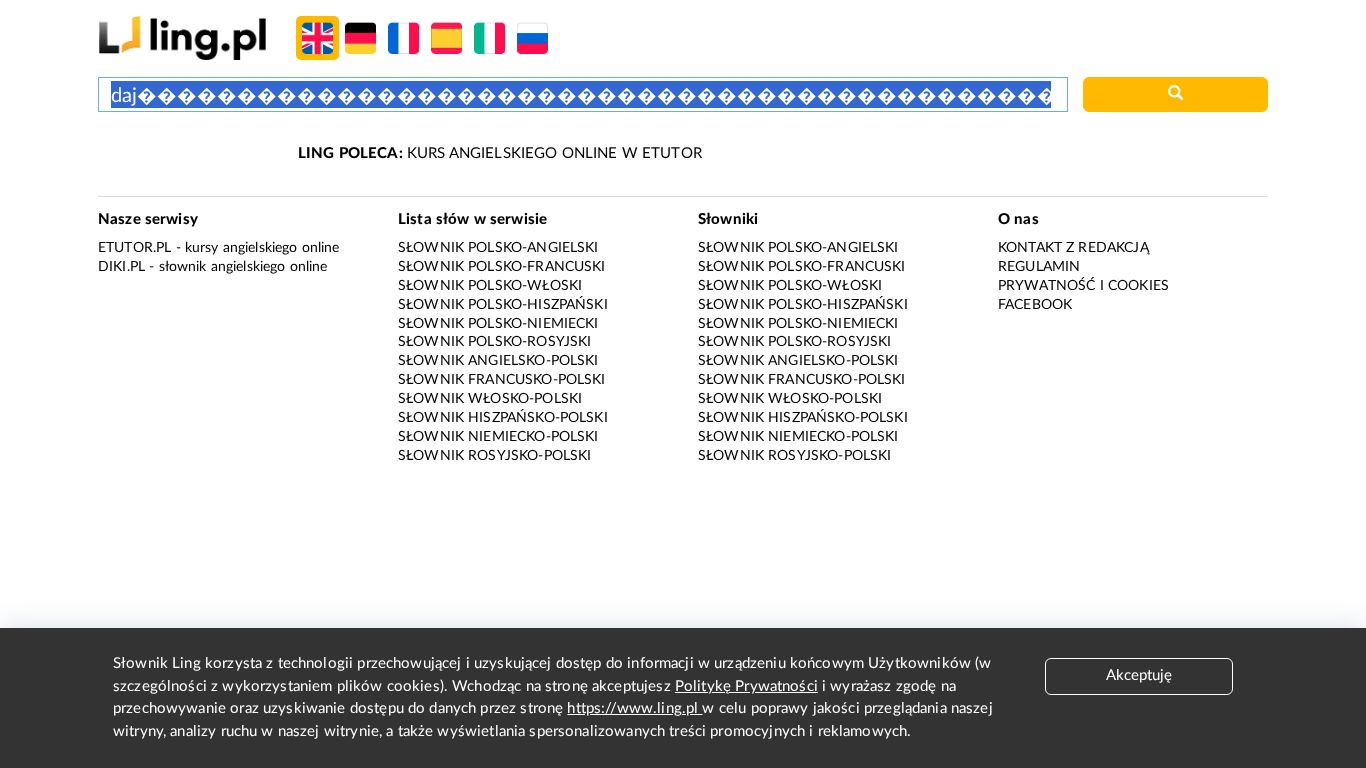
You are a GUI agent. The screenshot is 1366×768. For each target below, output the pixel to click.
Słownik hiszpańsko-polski (503, 418)
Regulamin (1039, 267)
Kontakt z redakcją (1073, 248)
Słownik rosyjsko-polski (494, 456)
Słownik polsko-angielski (498, 248)
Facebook (1035, 305)
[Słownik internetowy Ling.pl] (182, 37)
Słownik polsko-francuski (502, 267)
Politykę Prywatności (746, 686)
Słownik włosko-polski (490, 399)
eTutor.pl (134, 248)
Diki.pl (121, 267)
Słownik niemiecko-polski (498, 437)
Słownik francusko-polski (502, 380)
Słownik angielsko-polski (498, 361)
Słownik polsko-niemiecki (498, 324)
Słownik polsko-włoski (490, 286)
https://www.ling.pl (634, 708)
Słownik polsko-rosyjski (494, 342)
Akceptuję (1139, 675)
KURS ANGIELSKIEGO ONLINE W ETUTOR (500, 153)
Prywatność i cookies (1083, 286)
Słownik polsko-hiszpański (503, 305)
